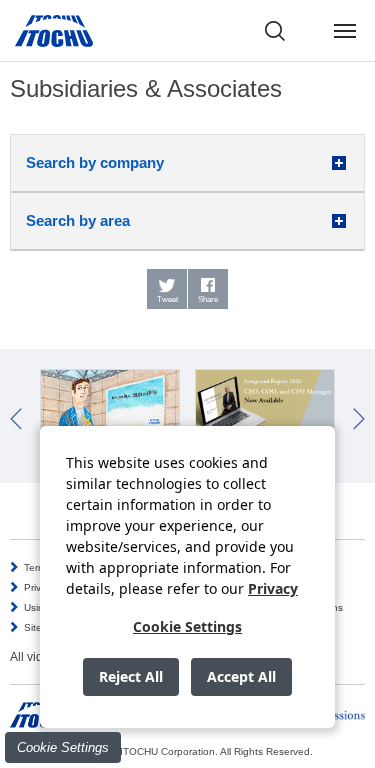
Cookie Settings (63, 747)
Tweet (167, 299)
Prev (16, 419)
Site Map (44, 627)
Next (359, 419)
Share (208, 299)
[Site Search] (275, 31)
